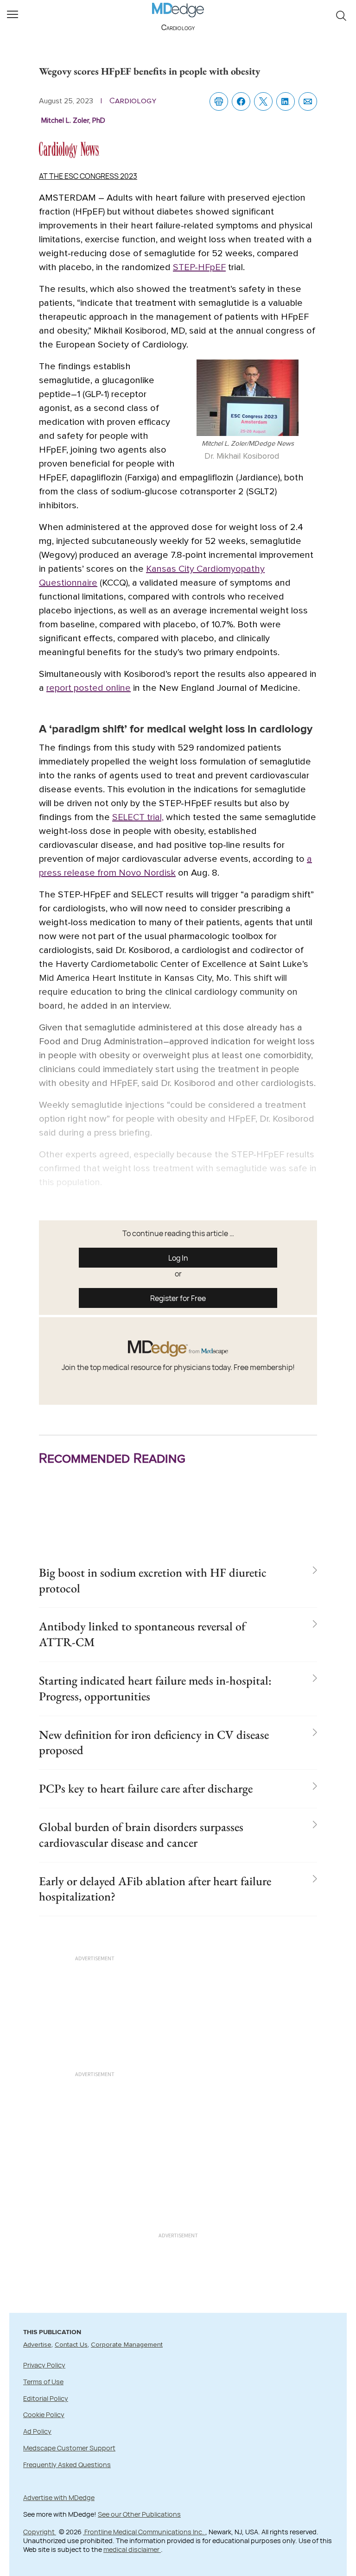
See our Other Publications (139, 2514)
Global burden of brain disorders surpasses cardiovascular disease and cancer (141, 1835)
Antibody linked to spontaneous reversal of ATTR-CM (142, 1634)
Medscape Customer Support (69, 2448)
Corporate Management (127, 2345)
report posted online (89, 688)
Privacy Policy (44, 2365)
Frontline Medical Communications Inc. (144, 2532)
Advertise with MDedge (59, 2497)
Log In (178, 1258)
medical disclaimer (132, 2549)
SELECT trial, (138, 817)
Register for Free (178, 1298)
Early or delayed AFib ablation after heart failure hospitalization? (155, 1889)
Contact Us (71, 2345)
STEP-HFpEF (199, 267)
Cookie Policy (44, 2415)
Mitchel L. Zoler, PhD (73, 120)
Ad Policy (37, 2431)
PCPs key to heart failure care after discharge (146, 1788)
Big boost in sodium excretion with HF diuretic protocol (153, 1580)
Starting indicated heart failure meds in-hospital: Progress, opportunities (155, 1688)
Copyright (40, 2532)
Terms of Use (43, 2382)
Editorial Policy (46, 2398)
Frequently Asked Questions (67, 2465)
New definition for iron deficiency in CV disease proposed (154, 1743)
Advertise (37, 2345)
